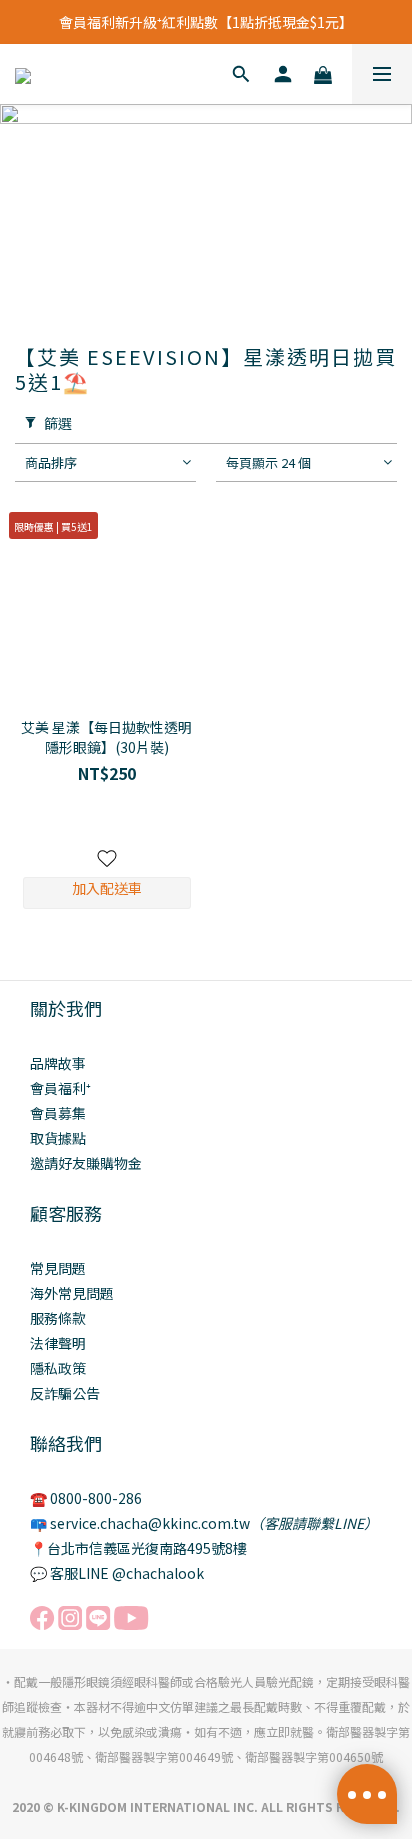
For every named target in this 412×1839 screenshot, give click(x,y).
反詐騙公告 (65, 1393)
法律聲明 (58, 1343)
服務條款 (58, 1318)
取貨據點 (58, 1138)
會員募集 (58, 1113)
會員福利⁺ (60, 1088)
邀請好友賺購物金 (86, 1163)
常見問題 (58, 1268)
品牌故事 (58, 1063)
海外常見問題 (72, 1293)
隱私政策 (58, 1368)
